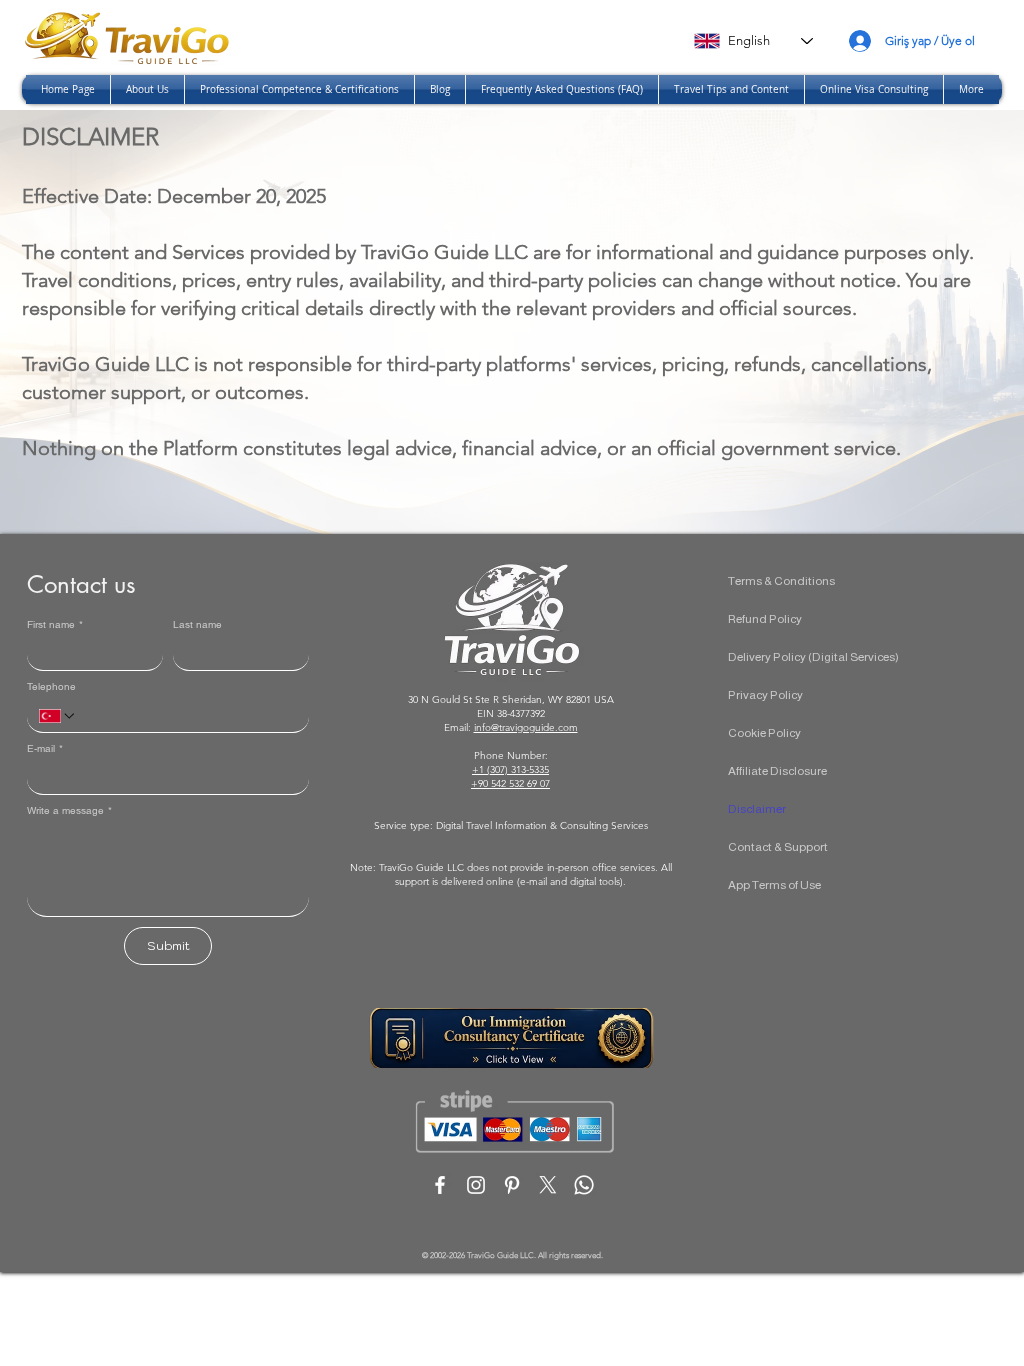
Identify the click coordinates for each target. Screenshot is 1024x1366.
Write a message (69, 811)
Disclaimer (757, 809)
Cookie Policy (764, 733)
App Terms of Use (774, 885)
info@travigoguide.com (526, 727)
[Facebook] (440, 1185)
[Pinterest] (512, 1185)
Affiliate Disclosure (777, 771)
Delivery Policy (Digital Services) (813, 657)
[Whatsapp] (584, 1185)
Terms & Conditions (781, 581)
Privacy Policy (765, 695)
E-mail (45, 749)
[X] (548, 1185)
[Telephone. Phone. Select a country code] (58, 716)
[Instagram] (476, 1185)
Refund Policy (765, 619)
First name (55, 625)
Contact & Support (778, 847)
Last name (197, 625)
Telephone (51, 687)
